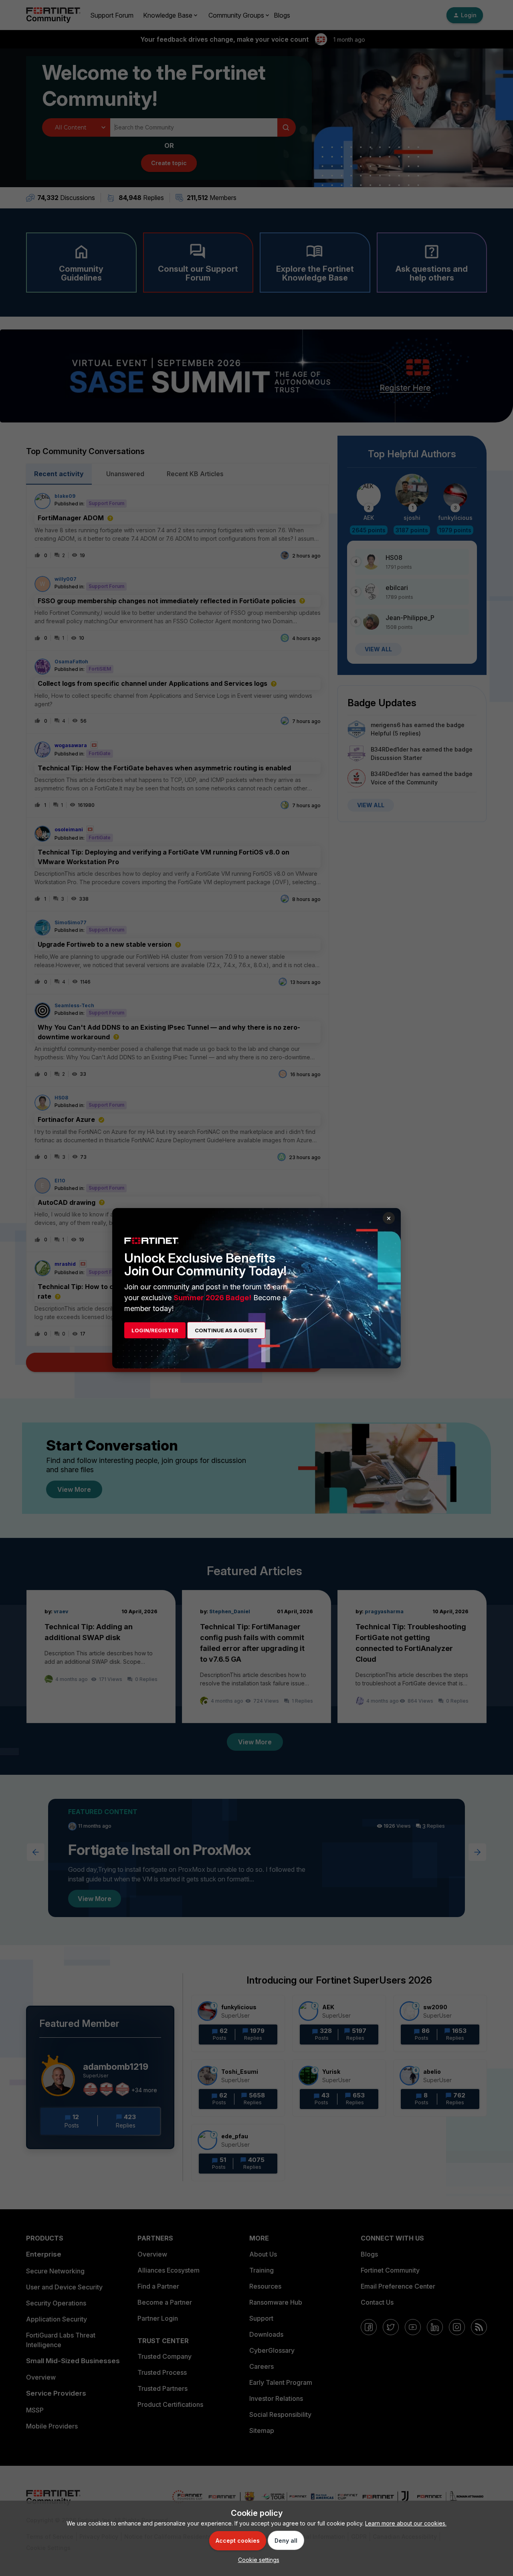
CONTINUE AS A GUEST (226, 1330)
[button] (257, 2560)
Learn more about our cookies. (406, 2523)
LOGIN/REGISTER (155, 1330)
